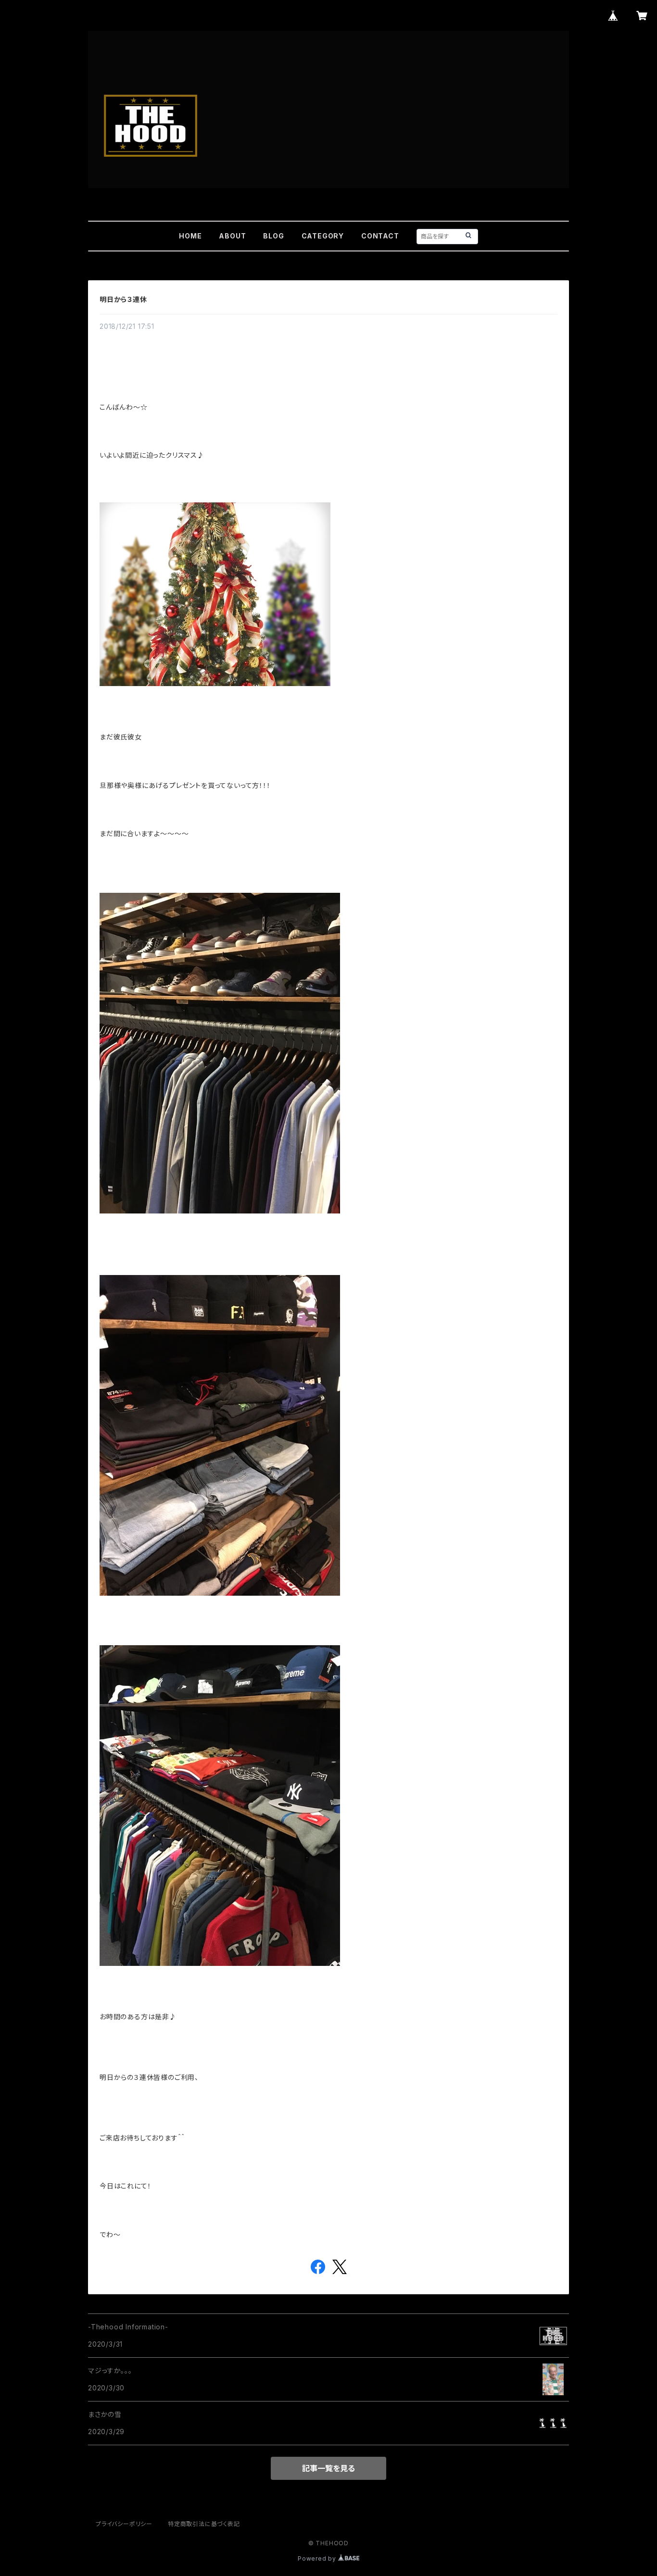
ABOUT (232, 236)
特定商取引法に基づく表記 (204, 2524)
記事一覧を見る (328, 2468)
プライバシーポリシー (124, 2524)
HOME (190, 236)
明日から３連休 (123, 299)
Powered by (318, 2558)
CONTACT (380, 236)
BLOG (273, 236)
